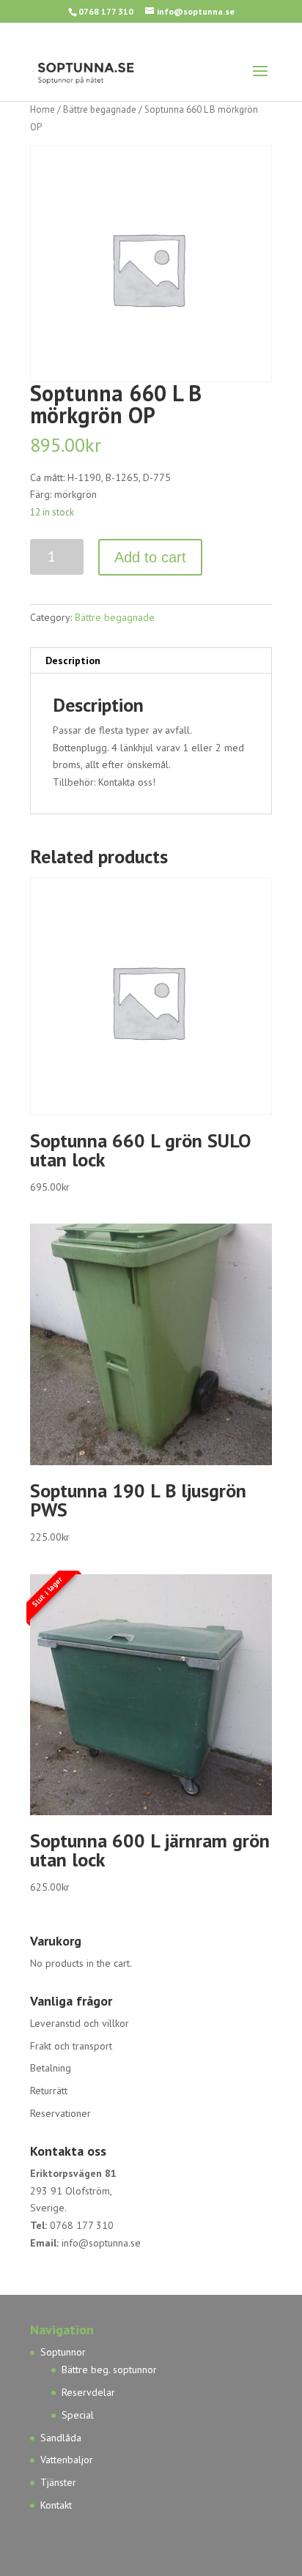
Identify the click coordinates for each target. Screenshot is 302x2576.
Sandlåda (61, 2438)
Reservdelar (88, 2392)
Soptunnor (63, 2352)
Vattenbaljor (67, 2460)
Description (73, 660)
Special (78, 2415)
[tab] (151, 661)
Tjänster (58, 2482)
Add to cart (150, 557)
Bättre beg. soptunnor (109, 2370)
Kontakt (56, 2505)
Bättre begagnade (100, 109)
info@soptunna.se (101, 2243)
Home (43, 109)
